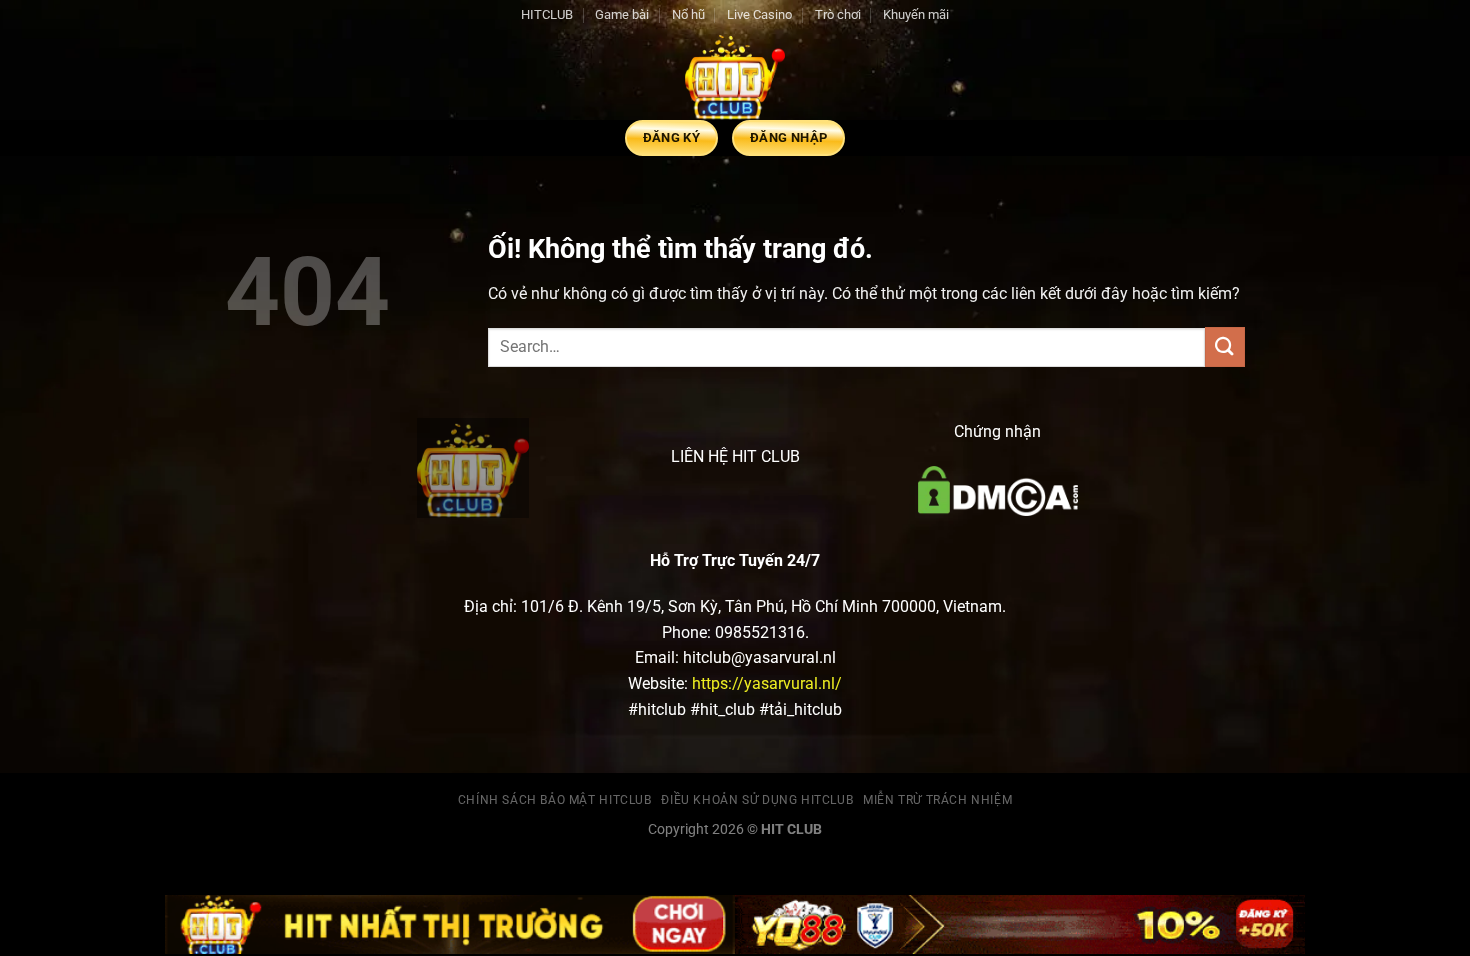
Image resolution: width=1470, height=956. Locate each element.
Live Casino (759, 14)
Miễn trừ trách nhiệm (937, 800)
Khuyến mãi (916, 14)
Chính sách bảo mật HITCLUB (555, 800)
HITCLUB (547, 14)
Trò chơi (838, 14)
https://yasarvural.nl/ (767, 683)
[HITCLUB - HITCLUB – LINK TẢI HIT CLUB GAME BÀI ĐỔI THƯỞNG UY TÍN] (735, 75)
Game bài (622, 14)
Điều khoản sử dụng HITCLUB (757, 800)
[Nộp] (1225, 346)
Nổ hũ (688, 14)
